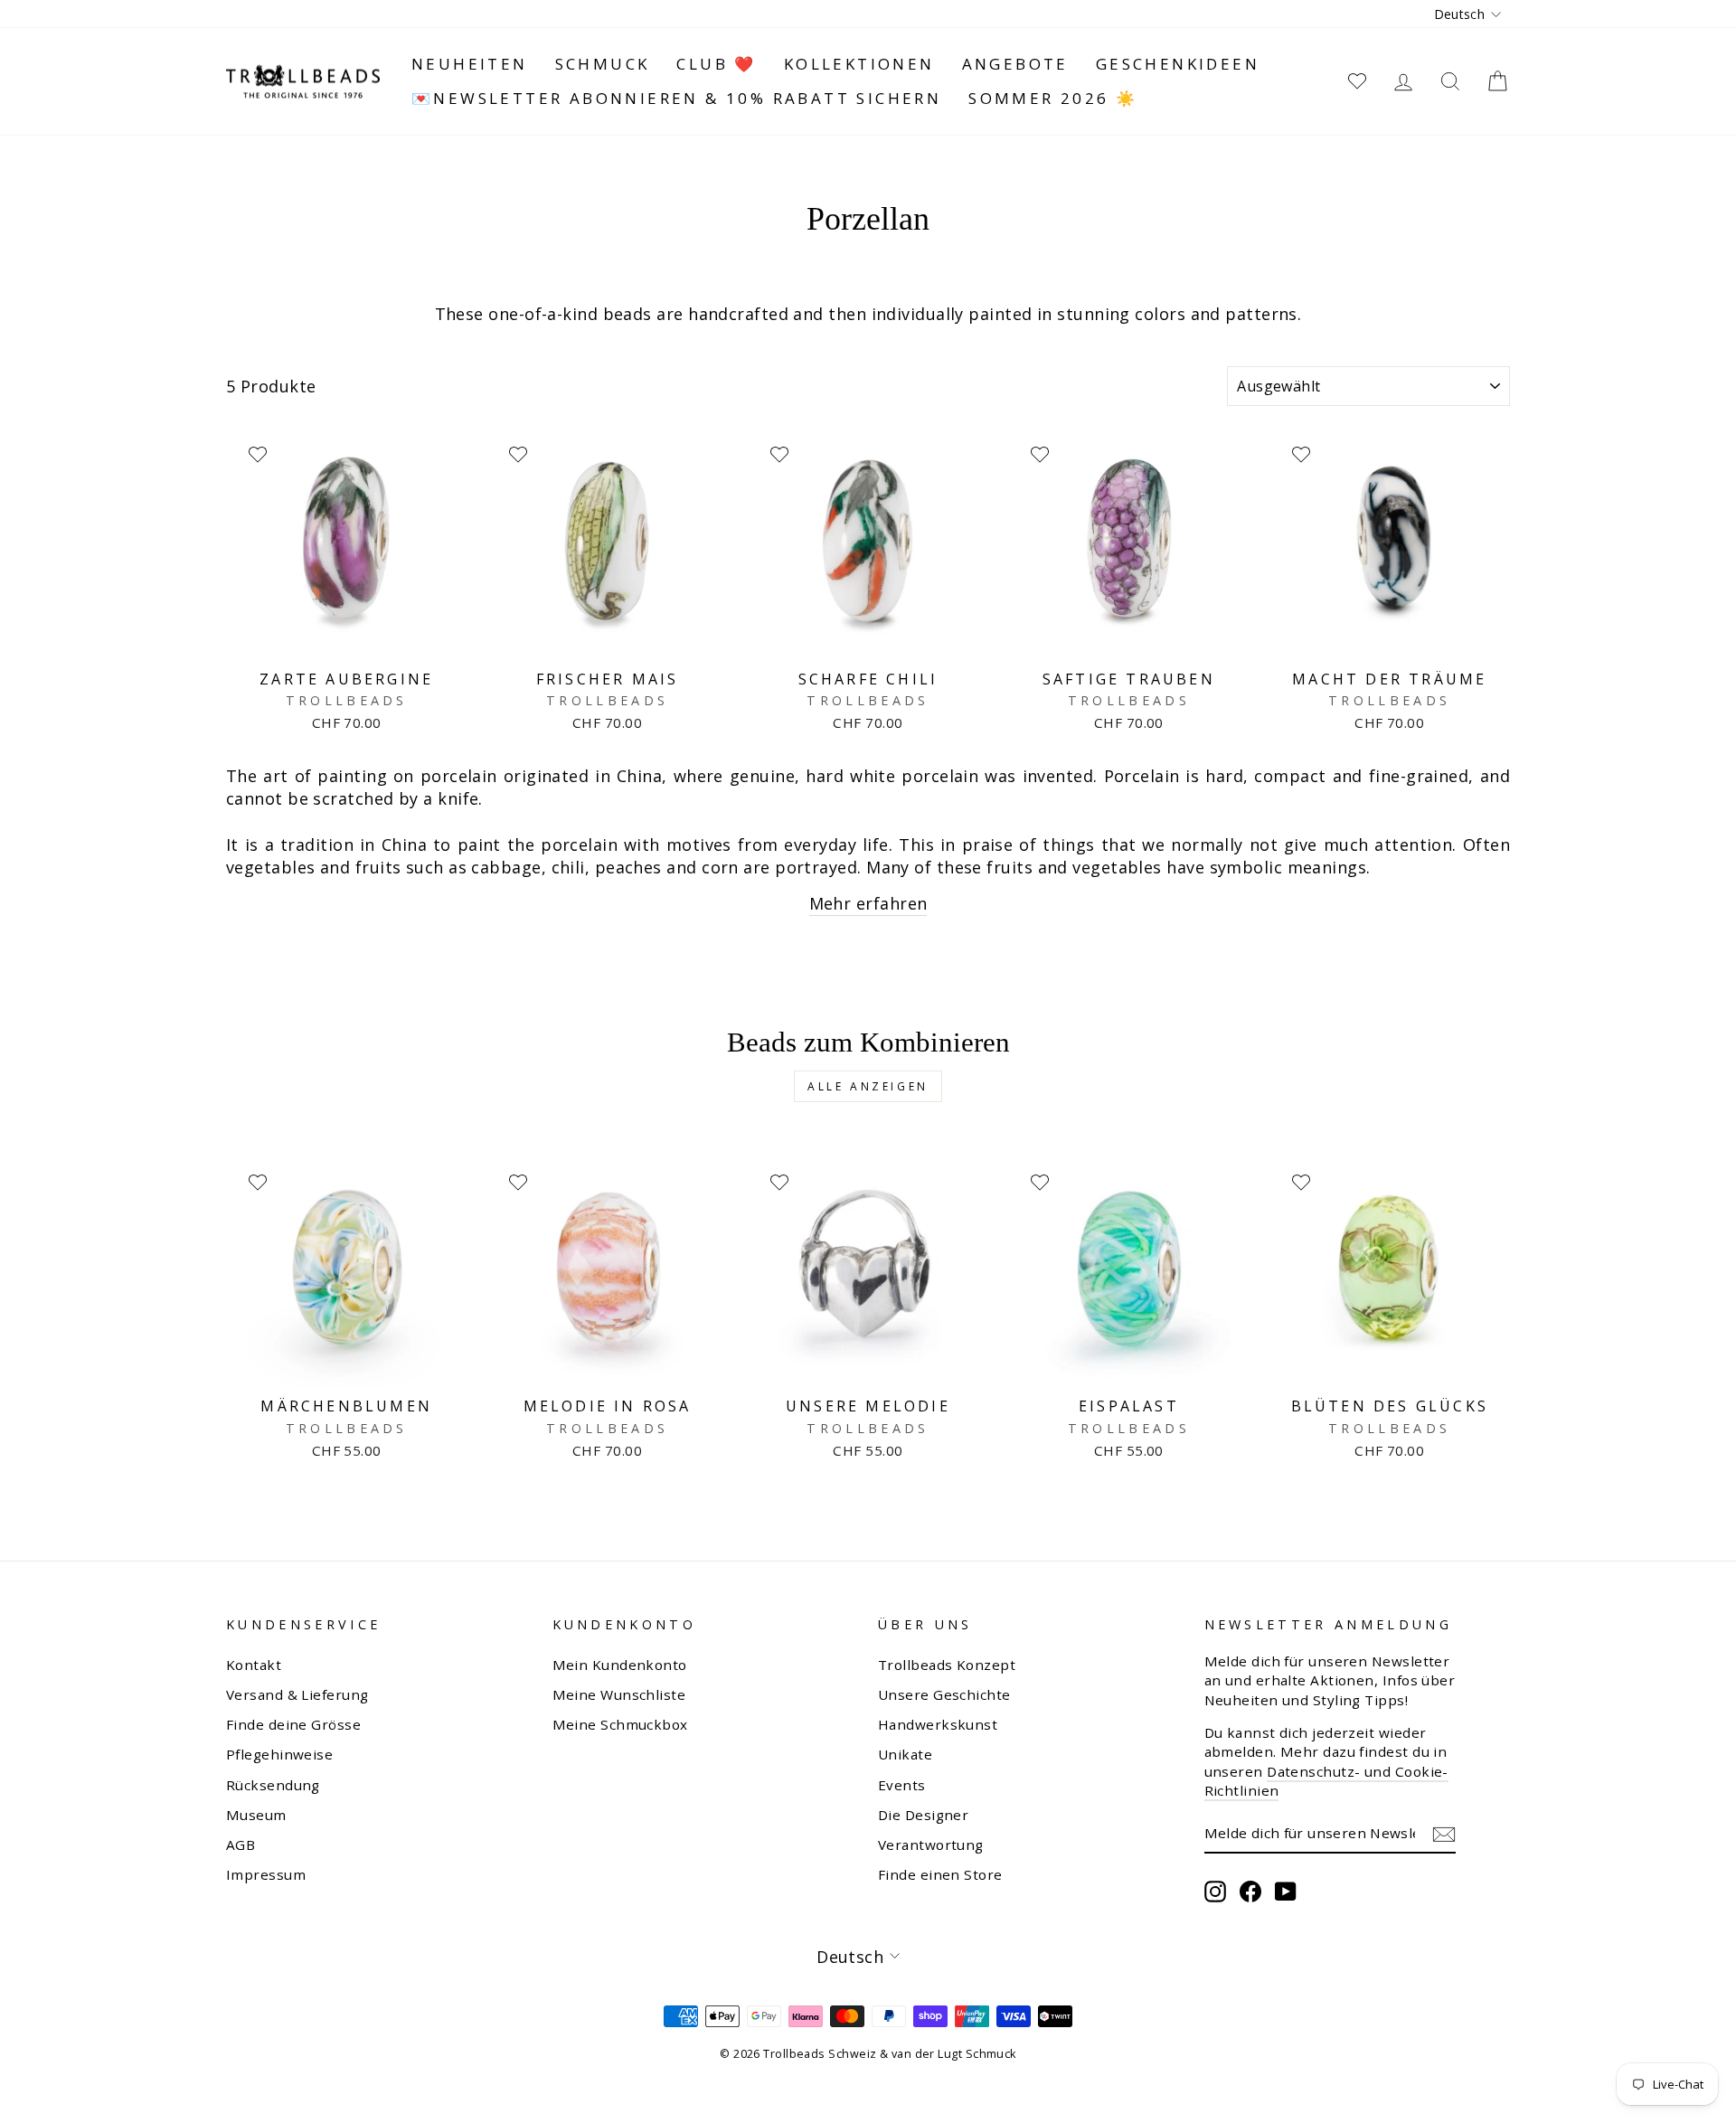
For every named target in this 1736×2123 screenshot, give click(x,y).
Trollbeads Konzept (947, 1665)
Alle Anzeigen (868, 1086)
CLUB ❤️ (716, 64)
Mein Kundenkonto (620, 1665)
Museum (256, 1815)
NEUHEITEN (470, 64)
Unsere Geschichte (944, 1694)
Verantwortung (931, 1845)
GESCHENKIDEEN (1178, 64)
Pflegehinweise (279, 1754)
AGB (241, 1845)
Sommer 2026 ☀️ (1053, 98)
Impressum (266, 1874)
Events (902, 1785)
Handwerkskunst (938, 1724)
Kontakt (254, 1665)
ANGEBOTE (1015, 64)
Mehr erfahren (868, 903)
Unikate (905, 1754)
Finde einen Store (940, 1874)
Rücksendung (273, 1785)
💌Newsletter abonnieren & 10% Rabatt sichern (676, 98)
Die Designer (923, 1815)
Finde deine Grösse (293, 1724)
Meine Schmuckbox (620, 1724)
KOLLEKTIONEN (859, 64)
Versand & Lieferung (297, 1694)
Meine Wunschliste (619, 1694)
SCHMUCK (603, 64)
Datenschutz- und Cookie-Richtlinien (1326, 1781)
